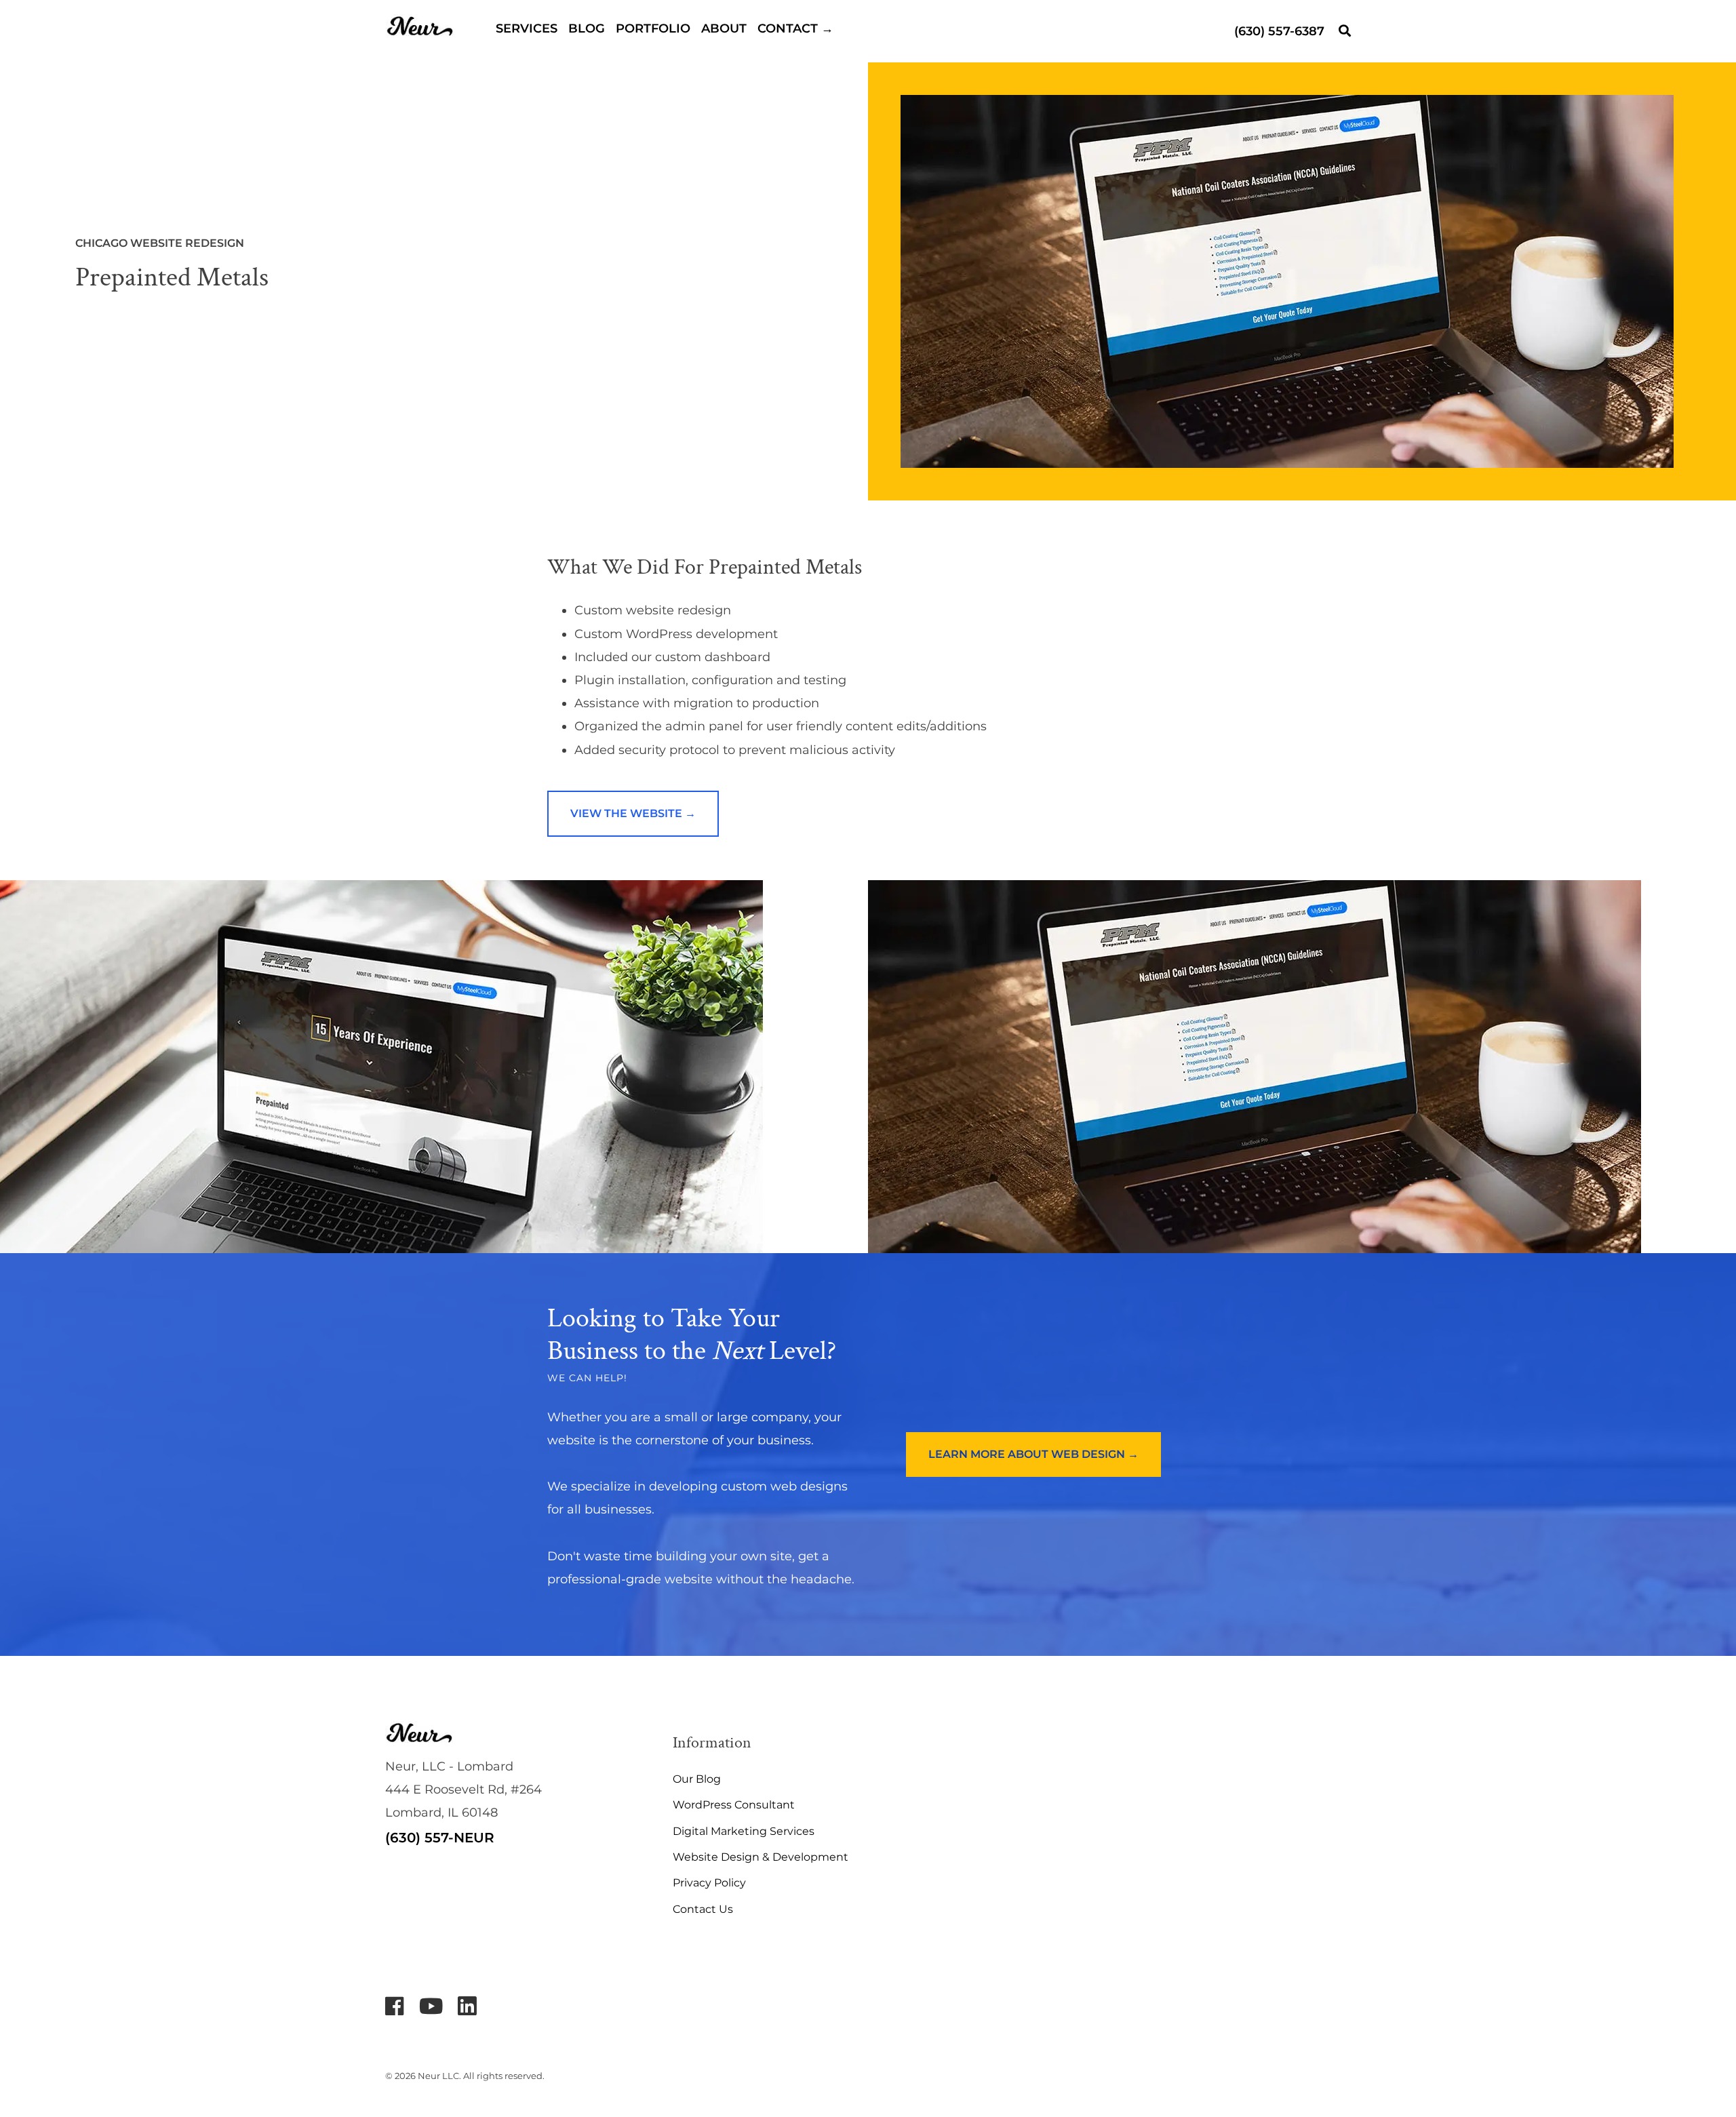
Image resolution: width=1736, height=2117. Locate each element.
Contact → (795, 28)
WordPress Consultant (734, 1805)
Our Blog (697, 1779)
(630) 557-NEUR (440, 1838)
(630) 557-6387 (1279, 31)
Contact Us (703, 1909)
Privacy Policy (709, 1883)
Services (527, 28)
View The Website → (633, 813)
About (724, 28)
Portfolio (653, 28)
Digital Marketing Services (744, 1831)
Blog (587, 28)
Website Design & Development (761, 1857)
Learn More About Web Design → (1033, 1454)
